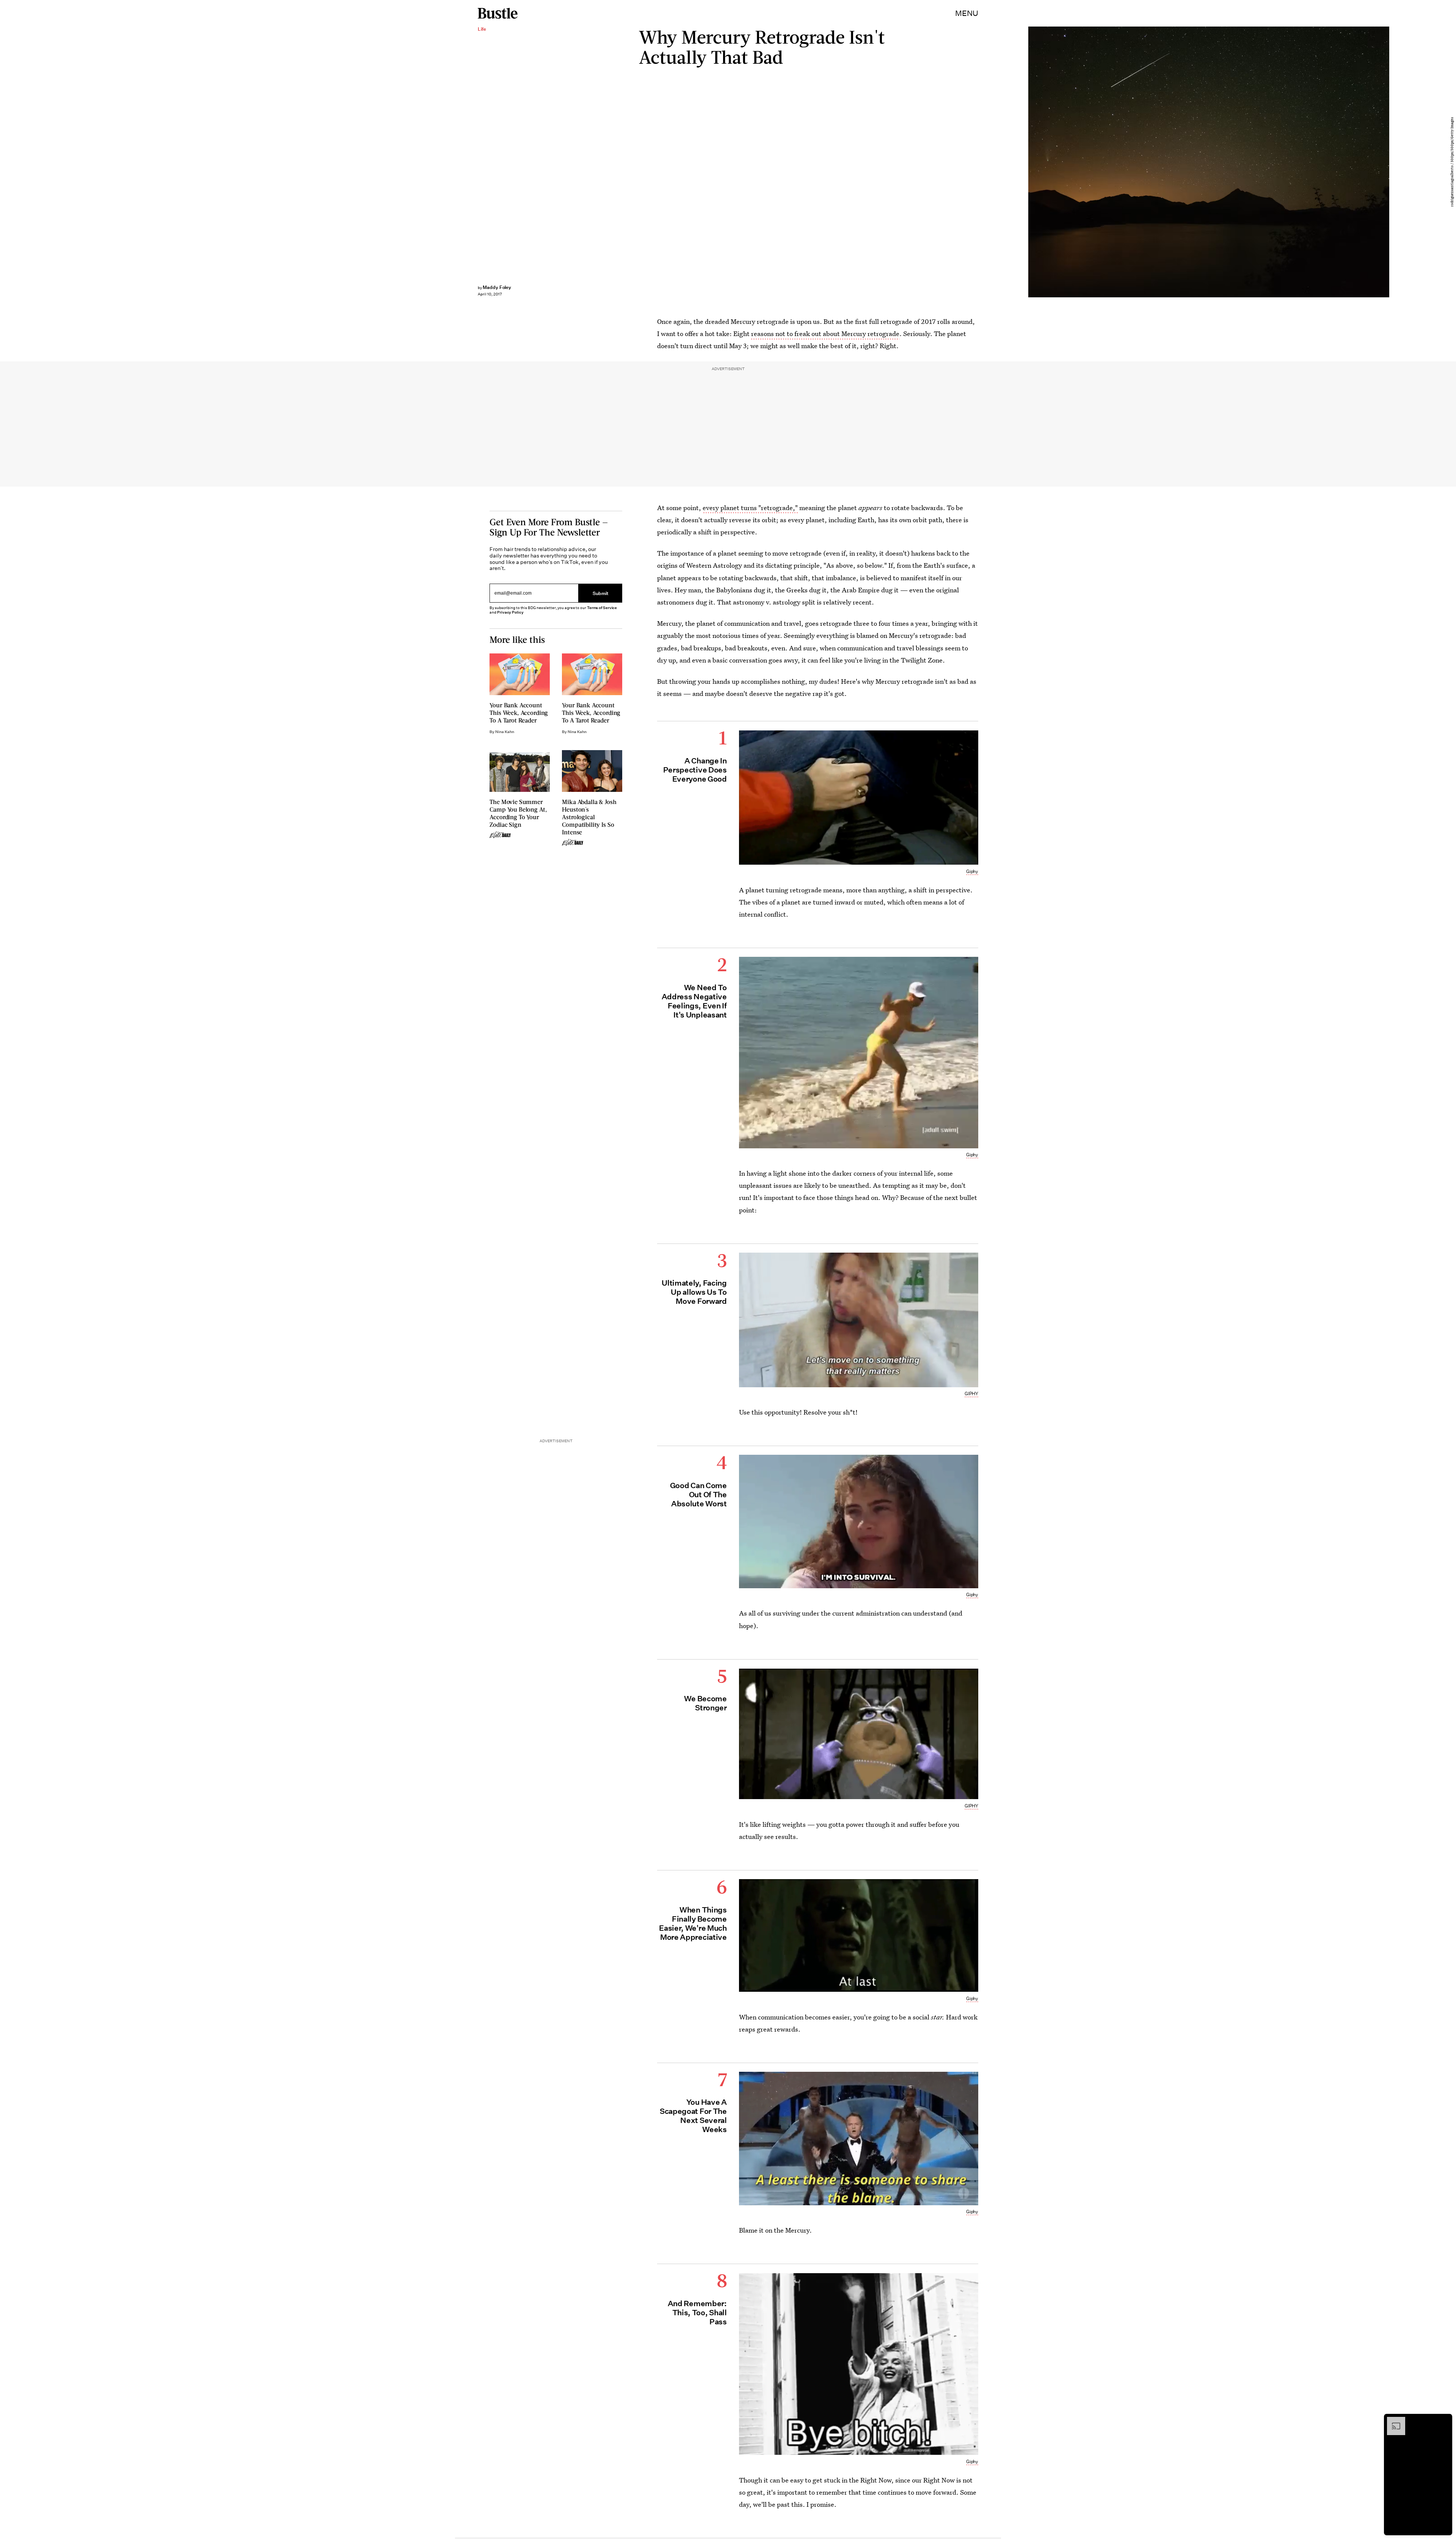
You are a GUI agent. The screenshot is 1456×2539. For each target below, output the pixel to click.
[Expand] (1392, 2421)
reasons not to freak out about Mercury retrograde (825, 334)
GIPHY (971, 1394)
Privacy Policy (510, 612)
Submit (601, 593)
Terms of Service (602, 608)
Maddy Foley (497, 287)
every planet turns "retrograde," (750, 508)
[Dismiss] (1444, 2421)
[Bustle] (498, 13)
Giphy (972, 871)
